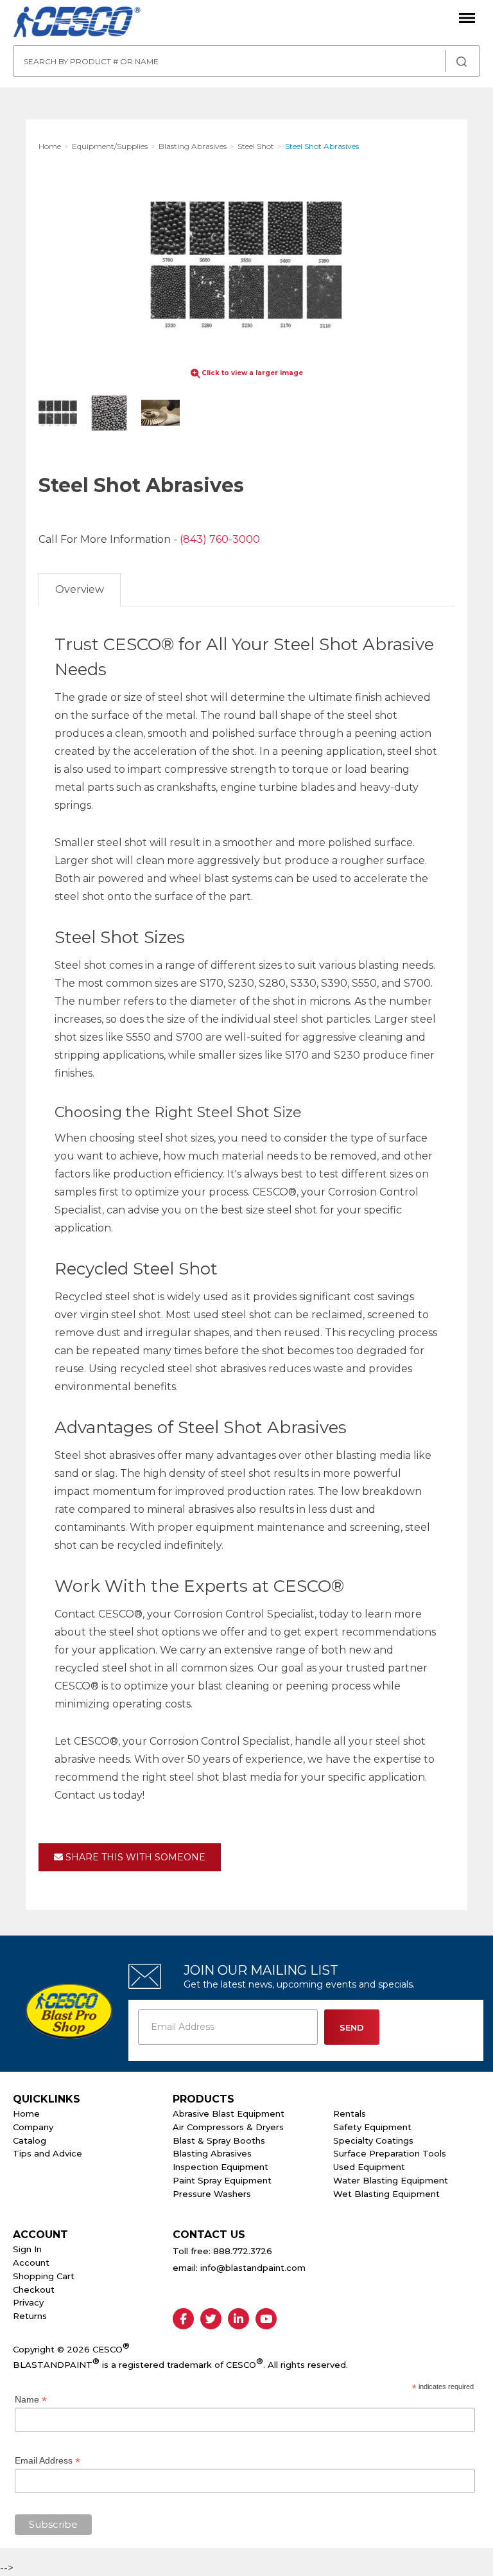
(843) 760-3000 (220, 539)
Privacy (28, 2302)
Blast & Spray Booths (219, 2140)
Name (31, 2400)
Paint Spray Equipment (222, 2180)
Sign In (27, 2249)
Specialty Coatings (373, 2140)
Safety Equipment (372, 2127)
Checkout (34, 2289)
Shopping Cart (44, 2276)
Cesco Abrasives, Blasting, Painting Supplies (77, 22)
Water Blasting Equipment (391, 2180)
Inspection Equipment (221, 2167)
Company (33, 2127)
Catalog (30, 2140)
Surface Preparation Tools (390, 2153)
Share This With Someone (134, 1857)
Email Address (48, 2461)
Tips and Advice (48, 2153)
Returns (30, 2316)
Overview (80, 589)
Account (31, 2263)
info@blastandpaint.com (253, 2268)
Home (26, 2113)
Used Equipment (369, 2167)
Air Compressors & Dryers (228, 2127)
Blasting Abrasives (212, 2153)
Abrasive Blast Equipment (229, 2113)
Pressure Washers (212, 2194)
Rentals (350, 2113)
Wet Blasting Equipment (386, 2194)
